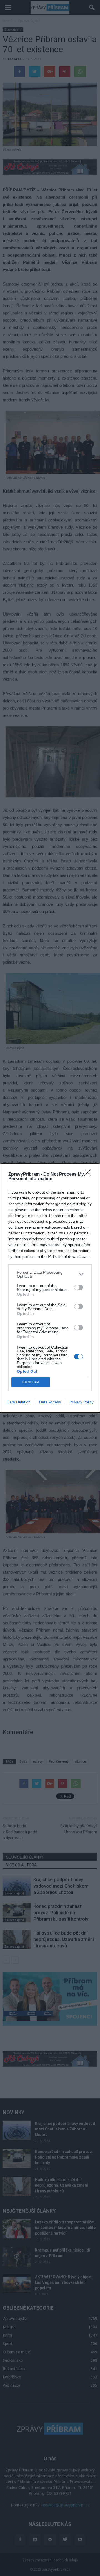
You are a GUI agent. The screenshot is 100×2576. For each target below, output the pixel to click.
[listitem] (50, 1274)
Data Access (50, 1402)
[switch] (79, 1287)
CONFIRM (31, 1382)
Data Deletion (19, 1402)
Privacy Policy (82, 1402)
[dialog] (50, 1288)
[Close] (89, 1175)
